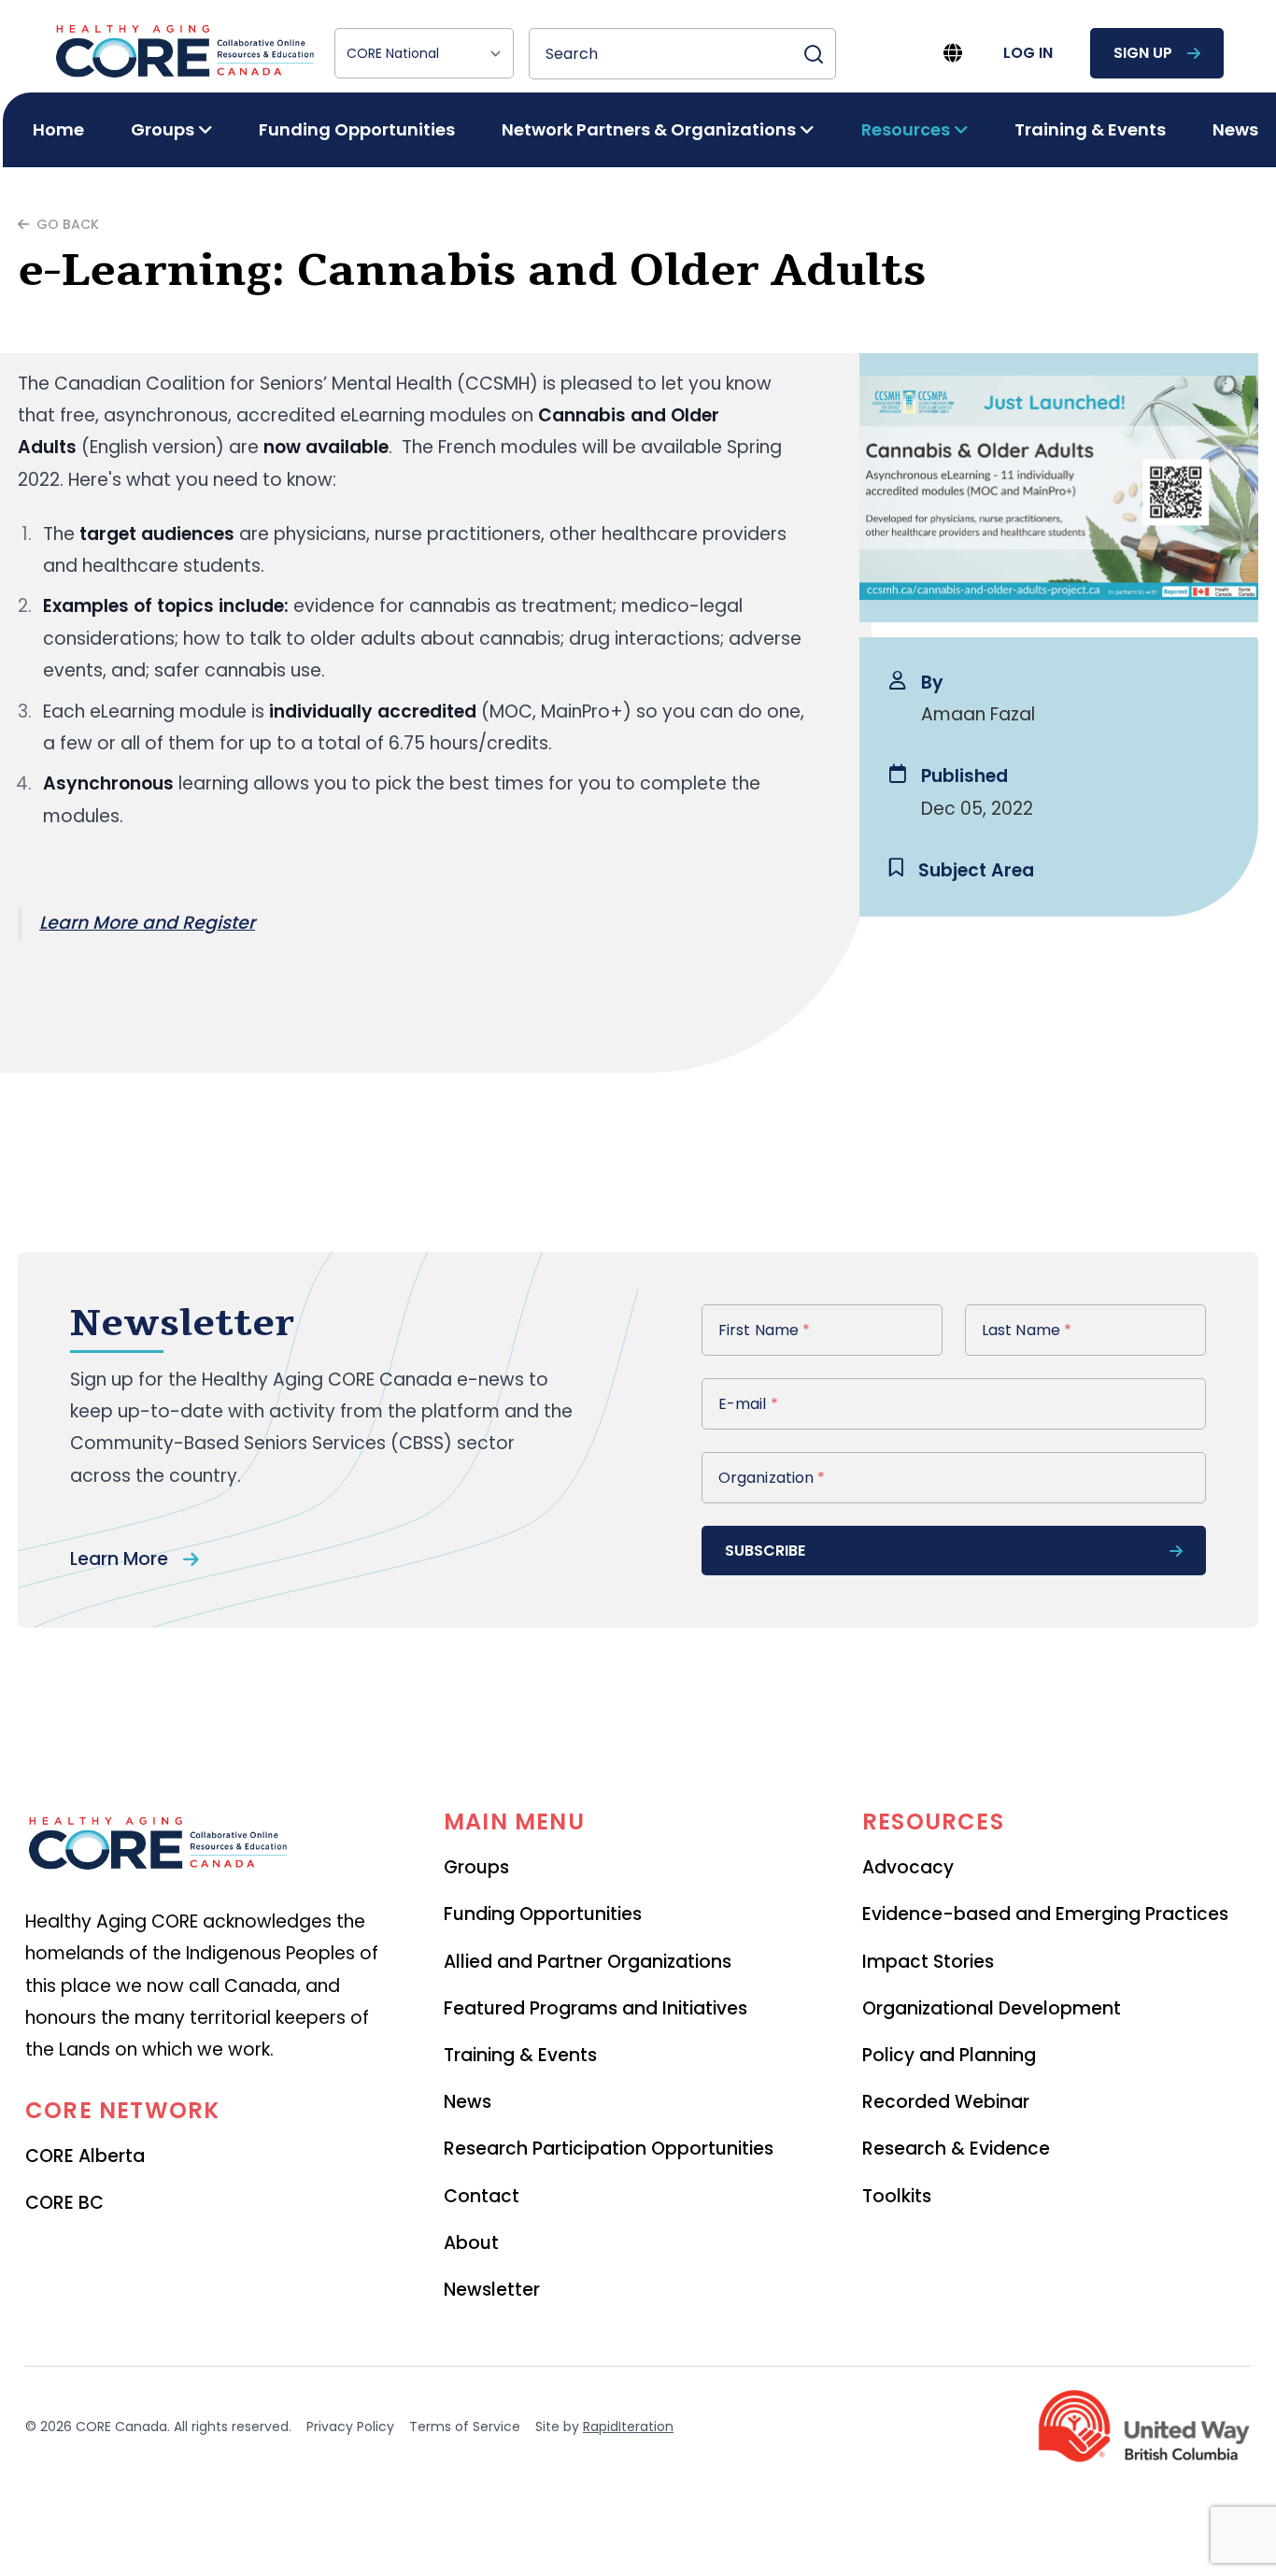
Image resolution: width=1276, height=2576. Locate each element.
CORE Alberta (85, 2156)
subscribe (765, 1551)
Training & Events (1090, 129)
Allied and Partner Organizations (588, 1962)
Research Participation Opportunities (609, 2149)
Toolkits (897, 2196)
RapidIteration (628, 2427)
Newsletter (492, 2290)
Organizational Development (992, 2008)
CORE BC (64, 2203)
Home (58, 129)
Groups (476, 1867)
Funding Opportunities (357, 129)
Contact (482, 2196)
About (471, 2243)
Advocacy (908, 1867)
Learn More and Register (147, 923)
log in (1028, 53)
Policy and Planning (949, 2055)
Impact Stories (928, 1962)
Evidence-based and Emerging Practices (1045, 1914)
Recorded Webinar (946, 2102)
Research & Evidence (956, 2149)
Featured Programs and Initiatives (595, 2008)
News (1235, 129)
